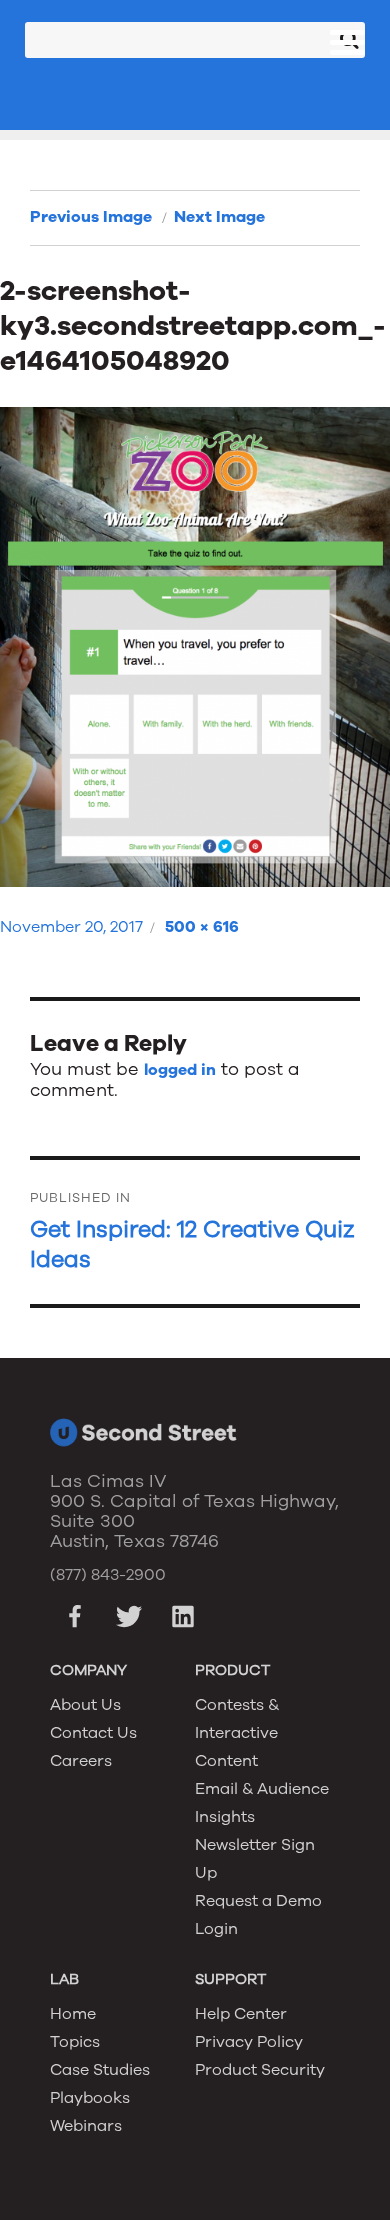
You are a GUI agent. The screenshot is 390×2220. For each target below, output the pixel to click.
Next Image (219, 217)
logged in (180, 1070)
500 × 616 (202, 927)
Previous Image (91, 217)
